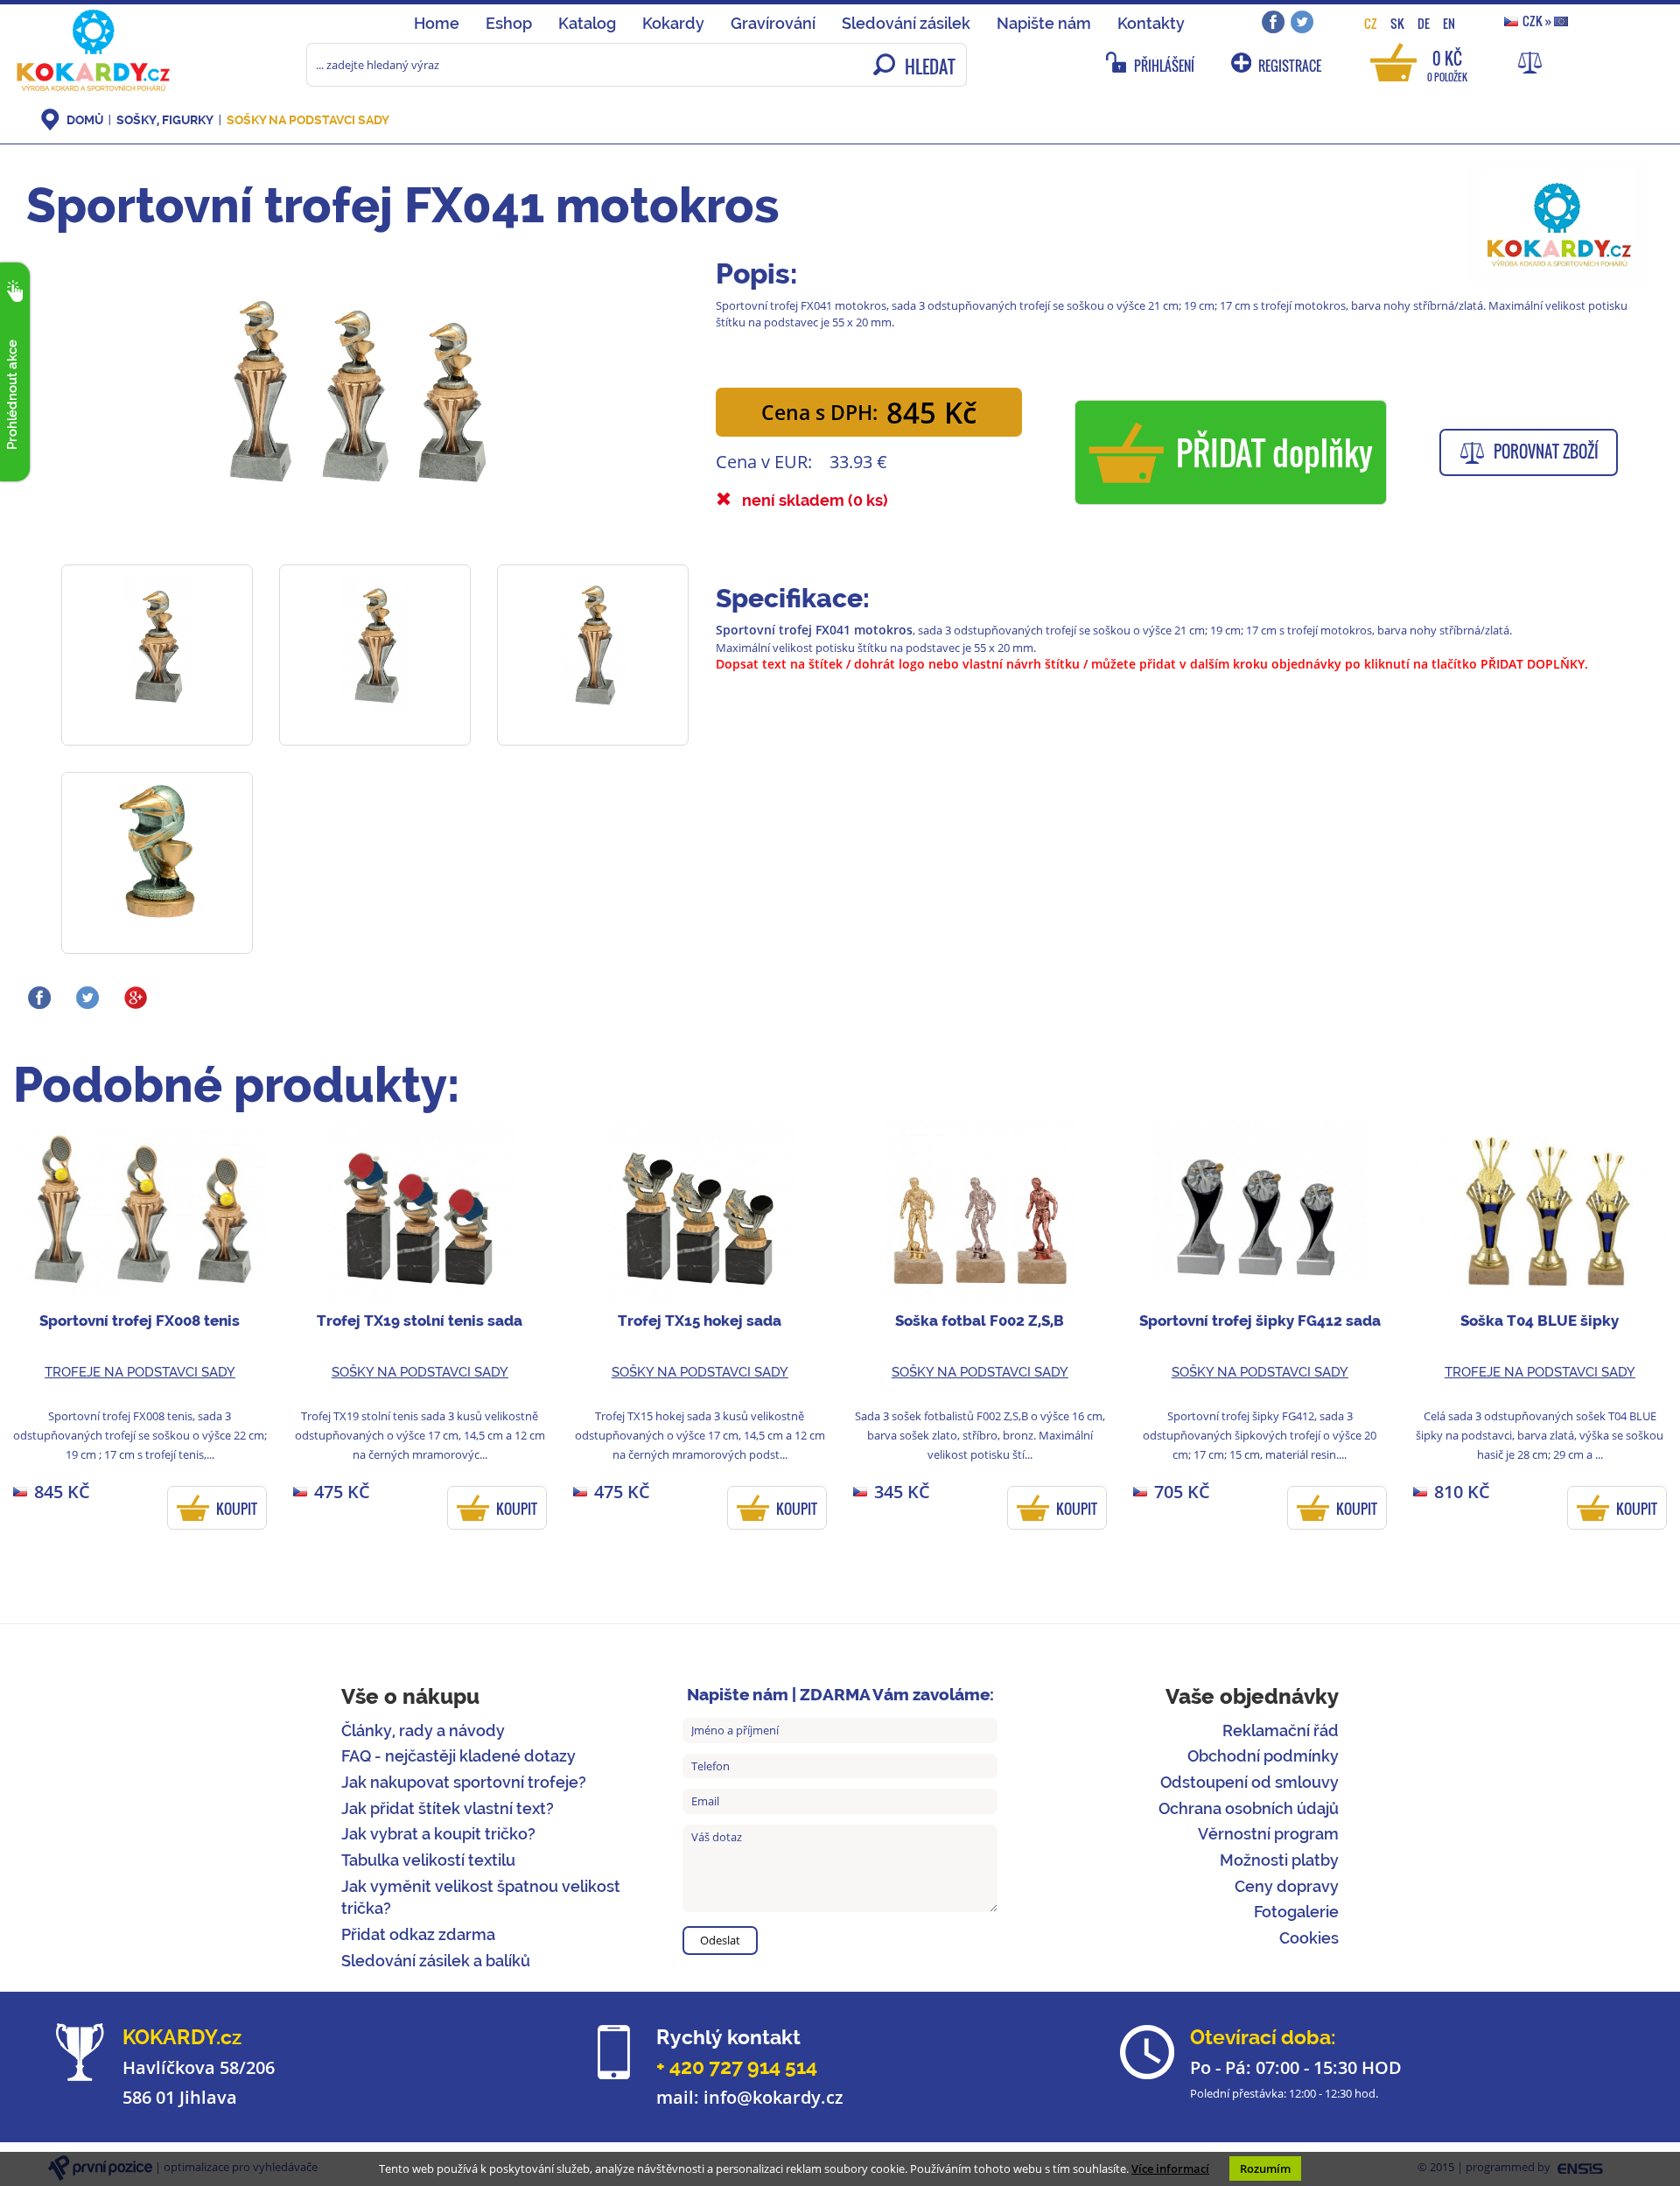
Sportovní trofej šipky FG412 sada (1260, 1321)
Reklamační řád (1281, 1731)
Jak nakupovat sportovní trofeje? (464, 1782)
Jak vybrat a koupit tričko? (438, 1834)
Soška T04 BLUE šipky (1540, 1321)
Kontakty (1151, 23)
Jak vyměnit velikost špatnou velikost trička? (481, 1898)
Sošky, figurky (165, 120)
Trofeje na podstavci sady (140, 1372)
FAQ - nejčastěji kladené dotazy (458, 1756)
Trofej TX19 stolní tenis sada (420, 1321)
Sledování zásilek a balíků (436, 1961)
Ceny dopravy (1287, 1886)
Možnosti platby (1279, 1860)
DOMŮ (85, 120)
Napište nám (1044, 23)
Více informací (1170, 2168)
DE (1424, 23)
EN (1449, 23)
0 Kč (1447, 64)
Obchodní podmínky (1263, 1756)
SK (1397, 23)
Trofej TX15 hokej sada (700, 1321)
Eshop (509, 23)
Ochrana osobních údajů (1249, 1808)
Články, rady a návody (423, 1731)
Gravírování (773, 23)
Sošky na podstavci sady (308, 120)
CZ (1371, 23)
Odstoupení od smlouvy (1249, 1782)
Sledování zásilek (906, 23)
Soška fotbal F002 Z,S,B (980, 1321)
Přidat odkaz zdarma (418, 1934)
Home (437, 23)
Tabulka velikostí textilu (428, 1860)
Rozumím (1265, 2168)
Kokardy (673, 23)
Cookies (1309, 1938)
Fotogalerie (1296, 1912)
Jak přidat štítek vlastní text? (448, 1808)
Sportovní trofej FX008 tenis (140, 1321)
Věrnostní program (1268, 1834)
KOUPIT (237, 1509)
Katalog (587, 23)
